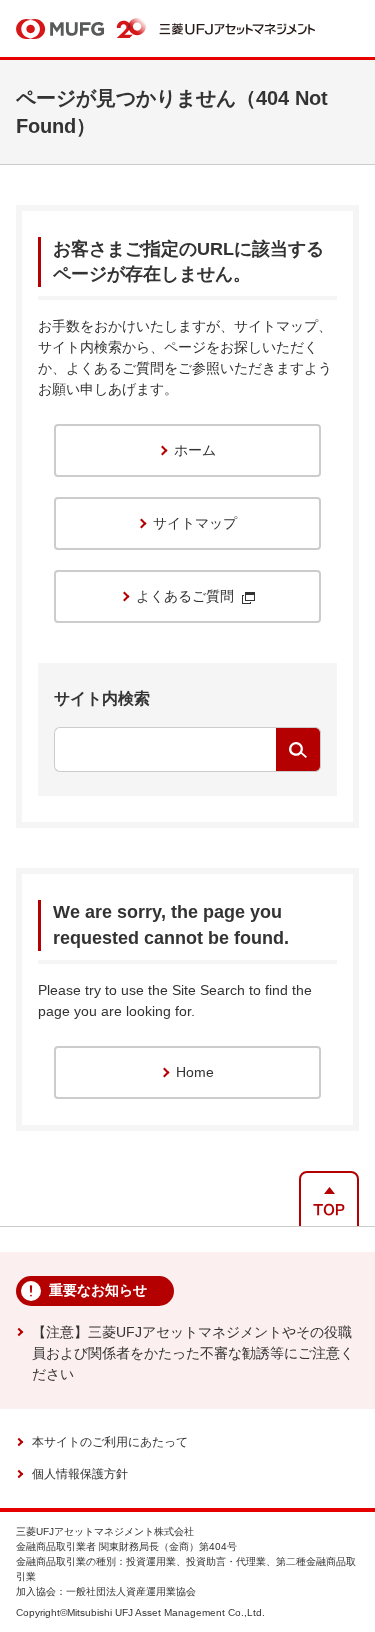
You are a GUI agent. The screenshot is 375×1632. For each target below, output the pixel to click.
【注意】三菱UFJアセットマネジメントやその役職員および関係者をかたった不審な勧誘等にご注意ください (193, 1353)
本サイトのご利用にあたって (110, 1442)
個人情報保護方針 (80, 1474)
